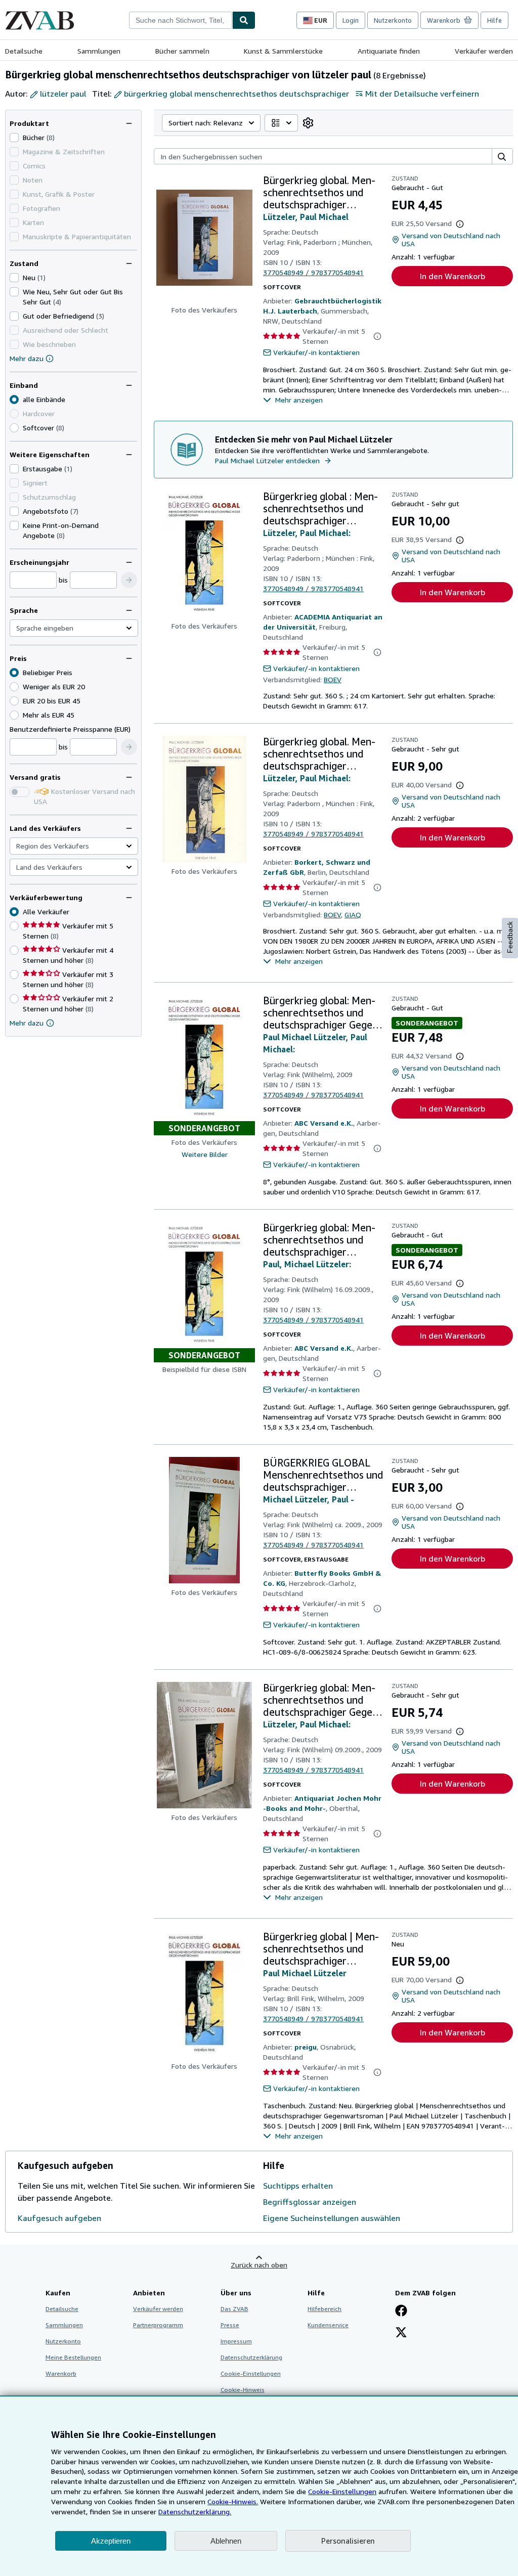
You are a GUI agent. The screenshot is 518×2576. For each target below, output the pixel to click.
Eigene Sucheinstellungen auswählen (332, 2218)
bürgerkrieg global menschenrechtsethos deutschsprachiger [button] (236, 94)
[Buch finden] (244, 20)
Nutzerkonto (393, 20)
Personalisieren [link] (348, 2541)
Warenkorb (61, 2373)
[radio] (14, 428)
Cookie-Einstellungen (342, 2491)
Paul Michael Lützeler (305, 1973)
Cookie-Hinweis (243, 2390)
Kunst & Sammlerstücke (283, 51)
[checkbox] (14, 138)
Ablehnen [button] (226, 2541)
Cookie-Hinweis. (233, 2501)
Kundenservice (328, 2325)
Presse (230, 2325)
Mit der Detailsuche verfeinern (422, 94)
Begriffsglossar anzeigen (310, 2202)
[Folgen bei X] (401, 2333)
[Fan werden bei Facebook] (401, 2312)
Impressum (236, 2341)
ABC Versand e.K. (324, 1123)
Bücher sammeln (182, 51)
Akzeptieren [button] (111, 2541)
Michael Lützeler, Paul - (309, 1499)
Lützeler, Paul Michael (306, 217)
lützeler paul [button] (63, 94)
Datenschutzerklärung (251, 2357)
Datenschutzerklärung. (195, 2512)
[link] (308, 123)
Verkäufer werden (484, 51)
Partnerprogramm (158, 2325)
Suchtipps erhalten (298, 2186)
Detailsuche (24, 51)
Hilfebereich (325, 2309)
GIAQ (353, 915)
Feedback (510, 937)
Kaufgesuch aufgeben (59, 2218)
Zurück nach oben (259, 2265)
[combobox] (181, 20)
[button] (129, 580)
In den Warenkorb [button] (452, 276)
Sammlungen (99, 51)
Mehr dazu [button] (27, 1023)
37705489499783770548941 (313, 272)
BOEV (333, 679)
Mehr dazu (27, 358)
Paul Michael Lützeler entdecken (267, 460)
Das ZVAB (234, 2309)
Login (351, 20)
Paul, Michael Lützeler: (307, 1264)
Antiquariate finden (389, 51)
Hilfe (494, 20)
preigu (306, 2047)
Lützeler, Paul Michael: (307, 533)
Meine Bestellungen (73, 2357)
